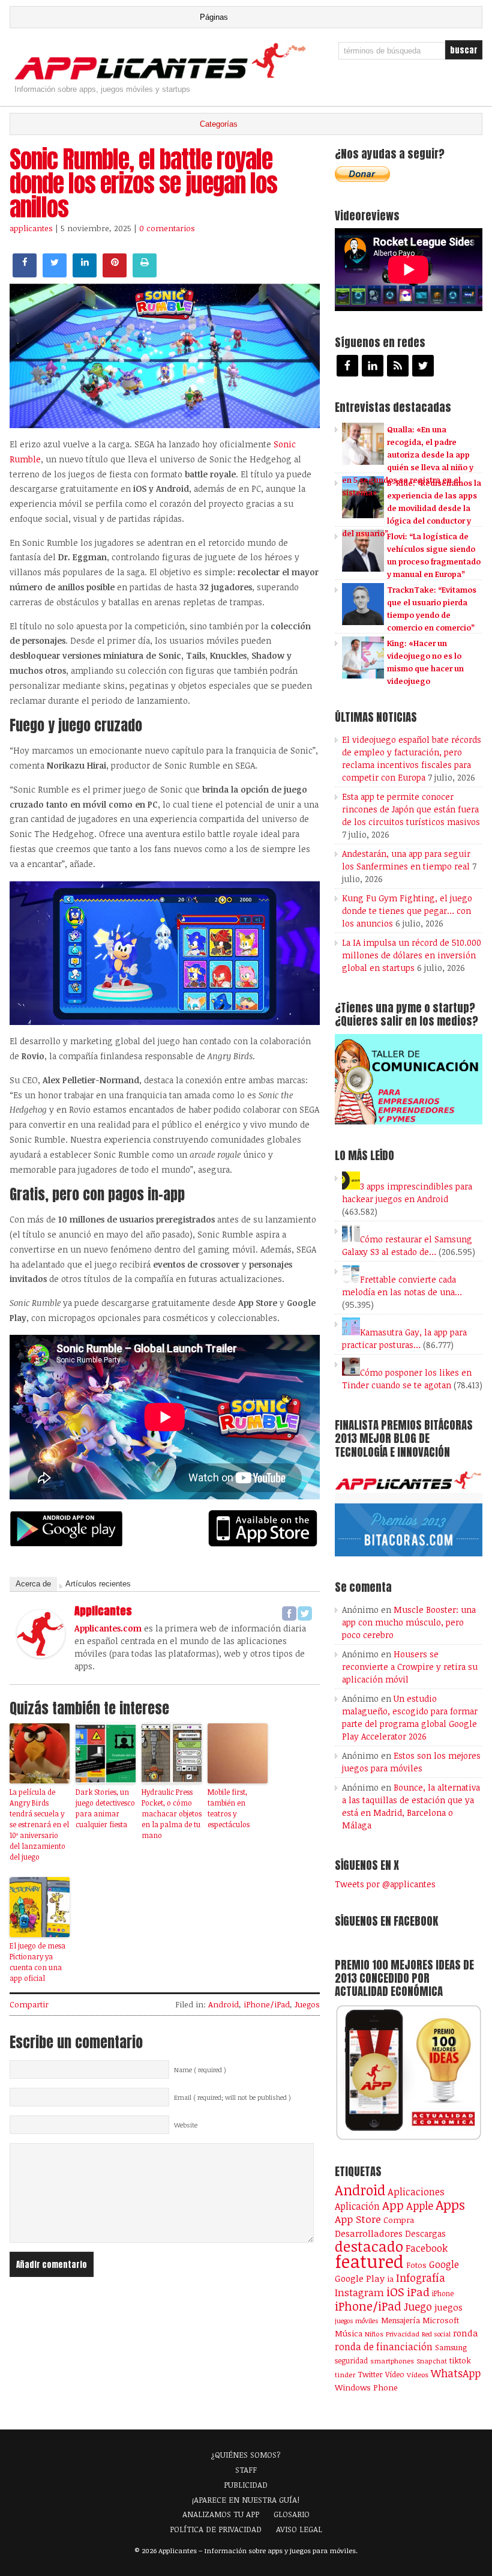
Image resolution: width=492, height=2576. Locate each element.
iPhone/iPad (267, 2004)
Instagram (359, 2292)
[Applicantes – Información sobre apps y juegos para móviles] (163, 79)
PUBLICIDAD (246, 2485)
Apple (420, 2206)
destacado (369, 2246)
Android (223, 2004)
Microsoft (441, 2320)
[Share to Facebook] (25, 274)
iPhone (443, 2293)
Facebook (427, 2248)
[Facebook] (289, 1613)
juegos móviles (357, 2321)
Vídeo (395, 2375)
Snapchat (432, 2361)
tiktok (460, 2360)
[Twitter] (305, 1613)
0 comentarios (167, 228)
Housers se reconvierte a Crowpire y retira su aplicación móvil (410, 1667)
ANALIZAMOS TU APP (221, 2514)
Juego (418, 2306)
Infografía (421, 2278)
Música (349, 2333)
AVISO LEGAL (299, 2529)
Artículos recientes (98, 1584)
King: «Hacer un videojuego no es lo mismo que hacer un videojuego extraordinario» (403, 668)
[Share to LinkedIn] (85, 274)
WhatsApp (456, 2373)
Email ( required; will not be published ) (232, 2097)
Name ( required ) (200, 2070)
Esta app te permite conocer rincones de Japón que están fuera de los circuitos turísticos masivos (411, 809)
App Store (358, 2219)
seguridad (351, 2360)
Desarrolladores (369, 2233)
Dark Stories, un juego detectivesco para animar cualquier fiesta (105, 1808)
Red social (436, 2334)
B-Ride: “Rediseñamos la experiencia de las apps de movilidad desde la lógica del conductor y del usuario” (412, 508)
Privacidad (403, 2334)
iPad (418, 2292)
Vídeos (418, 2374)
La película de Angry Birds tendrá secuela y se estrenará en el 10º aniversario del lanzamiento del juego (39, 1824)
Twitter (370, 2374)
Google (444, 2264)
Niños (374, 2334)
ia (390, 2279)
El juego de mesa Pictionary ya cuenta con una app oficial (37, 1962)
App (393, 2205)
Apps (450, 2205)
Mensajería (400, 2320)
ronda (466, 2333)
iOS (395, 2291)
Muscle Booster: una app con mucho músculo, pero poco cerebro (409, 1622)
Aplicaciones (416, 2192)
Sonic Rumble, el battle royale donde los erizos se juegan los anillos (143, 183)
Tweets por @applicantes (385, 1884)
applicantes (31, 228)
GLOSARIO (292, 2514)
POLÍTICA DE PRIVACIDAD (216, 2529)
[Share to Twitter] (55, 274)
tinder (345, 2375)
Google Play (360, 2278)
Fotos (416, 2265)
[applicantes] (41, 1654)
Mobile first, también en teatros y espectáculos (229, 1808)
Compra (399, 2220)
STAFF (246, 2470)
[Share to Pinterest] (115, 274)
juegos (448, 2307)
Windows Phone (366, 2387)
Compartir (29, 2004)
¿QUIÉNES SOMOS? (246, 2455)
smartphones (392, 2361)
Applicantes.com (108, 1628)
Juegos (307, 2004)
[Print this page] (145, 274)
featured (369, 2261)
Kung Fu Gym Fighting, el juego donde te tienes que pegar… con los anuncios (407, 911)
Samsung (451, 2347)
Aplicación (357, 2206)
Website (186, 2125)
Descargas (425, 2233)
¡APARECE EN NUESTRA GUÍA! (246, 2500)
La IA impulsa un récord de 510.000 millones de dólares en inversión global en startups (412, 955)
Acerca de (33, 1584)
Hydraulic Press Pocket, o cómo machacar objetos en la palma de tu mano (172, 1813)
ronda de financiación (384, 2347)
